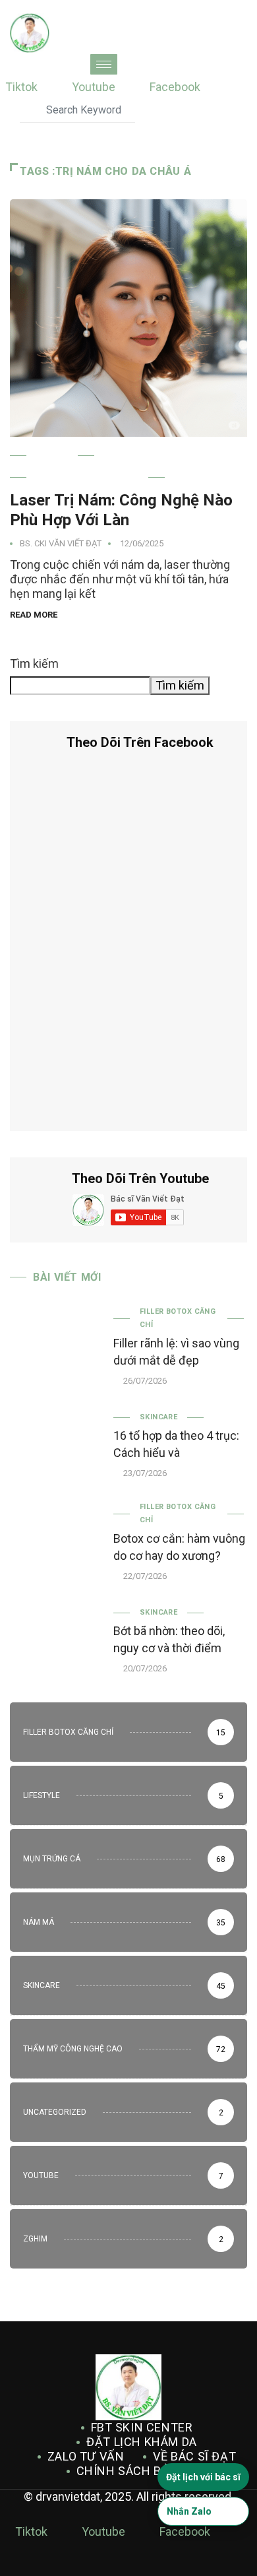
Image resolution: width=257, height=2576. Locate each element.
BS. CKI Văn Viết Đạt (61, 543)
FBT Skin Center (142, 2427)
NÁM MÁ (52, 456)
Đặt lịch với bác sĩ (203, 2477)
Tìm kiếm (34, 663)
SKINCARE (159, 1417)
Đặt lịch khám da (142, 2442)
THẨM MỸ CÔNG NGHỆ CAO (87, 477)
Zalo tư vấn (86, 2456)
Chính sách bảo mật (142, 2471)
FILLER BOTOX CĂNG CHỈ (178, 1318)
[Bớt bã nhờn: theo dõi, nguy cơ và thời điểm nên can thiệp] (55, 1639)
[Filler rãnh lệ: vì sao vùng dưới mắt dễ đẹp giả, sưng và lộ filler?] (55, 1341)
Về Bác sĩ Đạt (194, 2456)
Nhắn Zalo (189, 2511)
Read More (34, 615)
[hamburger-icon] (104, 64)
